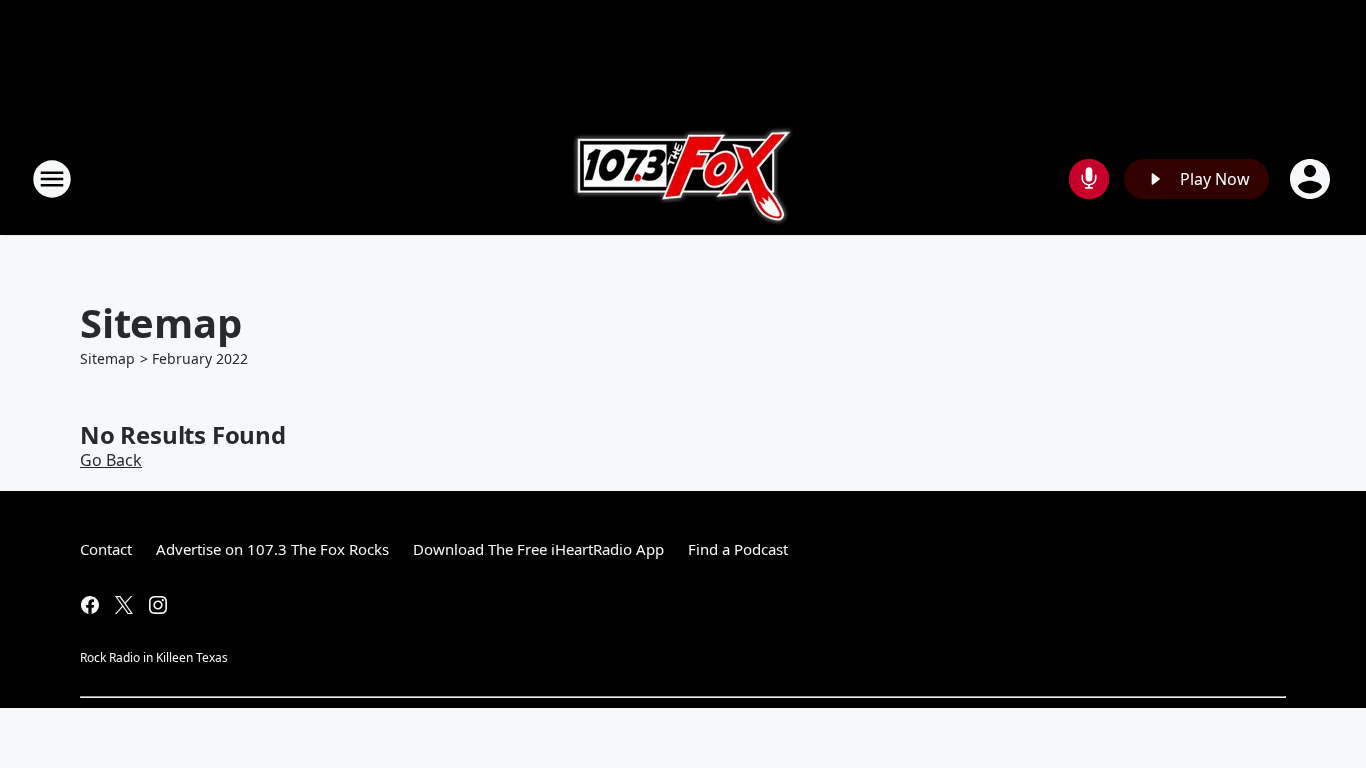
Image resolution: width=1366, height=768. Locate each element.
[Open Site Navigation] (52, 179)
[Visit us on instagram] (158, 605)
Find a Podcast (738, 549)
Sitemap (107, 358)
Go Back (111, 460)
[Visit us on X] (124, 605)
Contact (106, 549)
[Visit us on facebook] (90, 605)
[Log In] (1312, 179)
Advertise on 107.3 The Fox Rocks (272, 549)
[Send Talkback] (1089, 179)
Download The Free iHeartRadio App (538, 549)
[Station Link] (683, 178)
